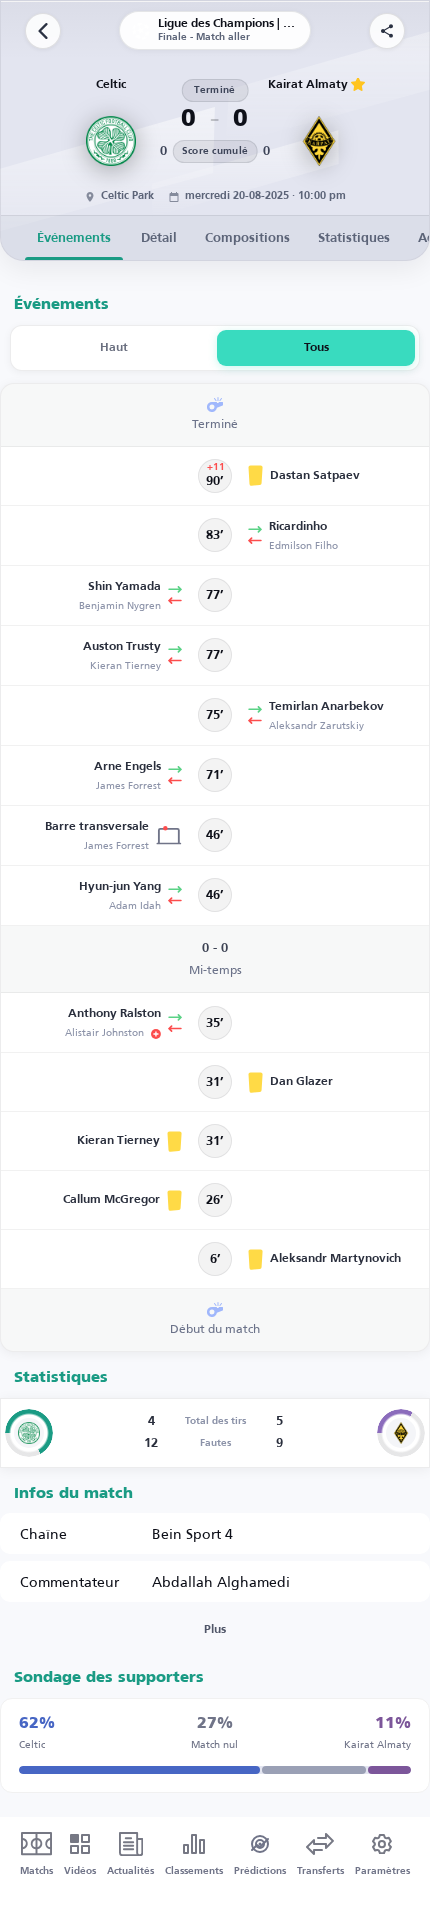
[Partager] (387, 31)
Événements (74, 238)
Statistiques (354, 238)
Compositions (247, 238)
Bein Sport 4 (192, 1533)
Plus (215, 1630)
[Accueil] (43, 31)
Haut (114, 348)
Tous (316, 348)
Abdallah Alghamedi (221, 1581)
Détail (159, 238)
